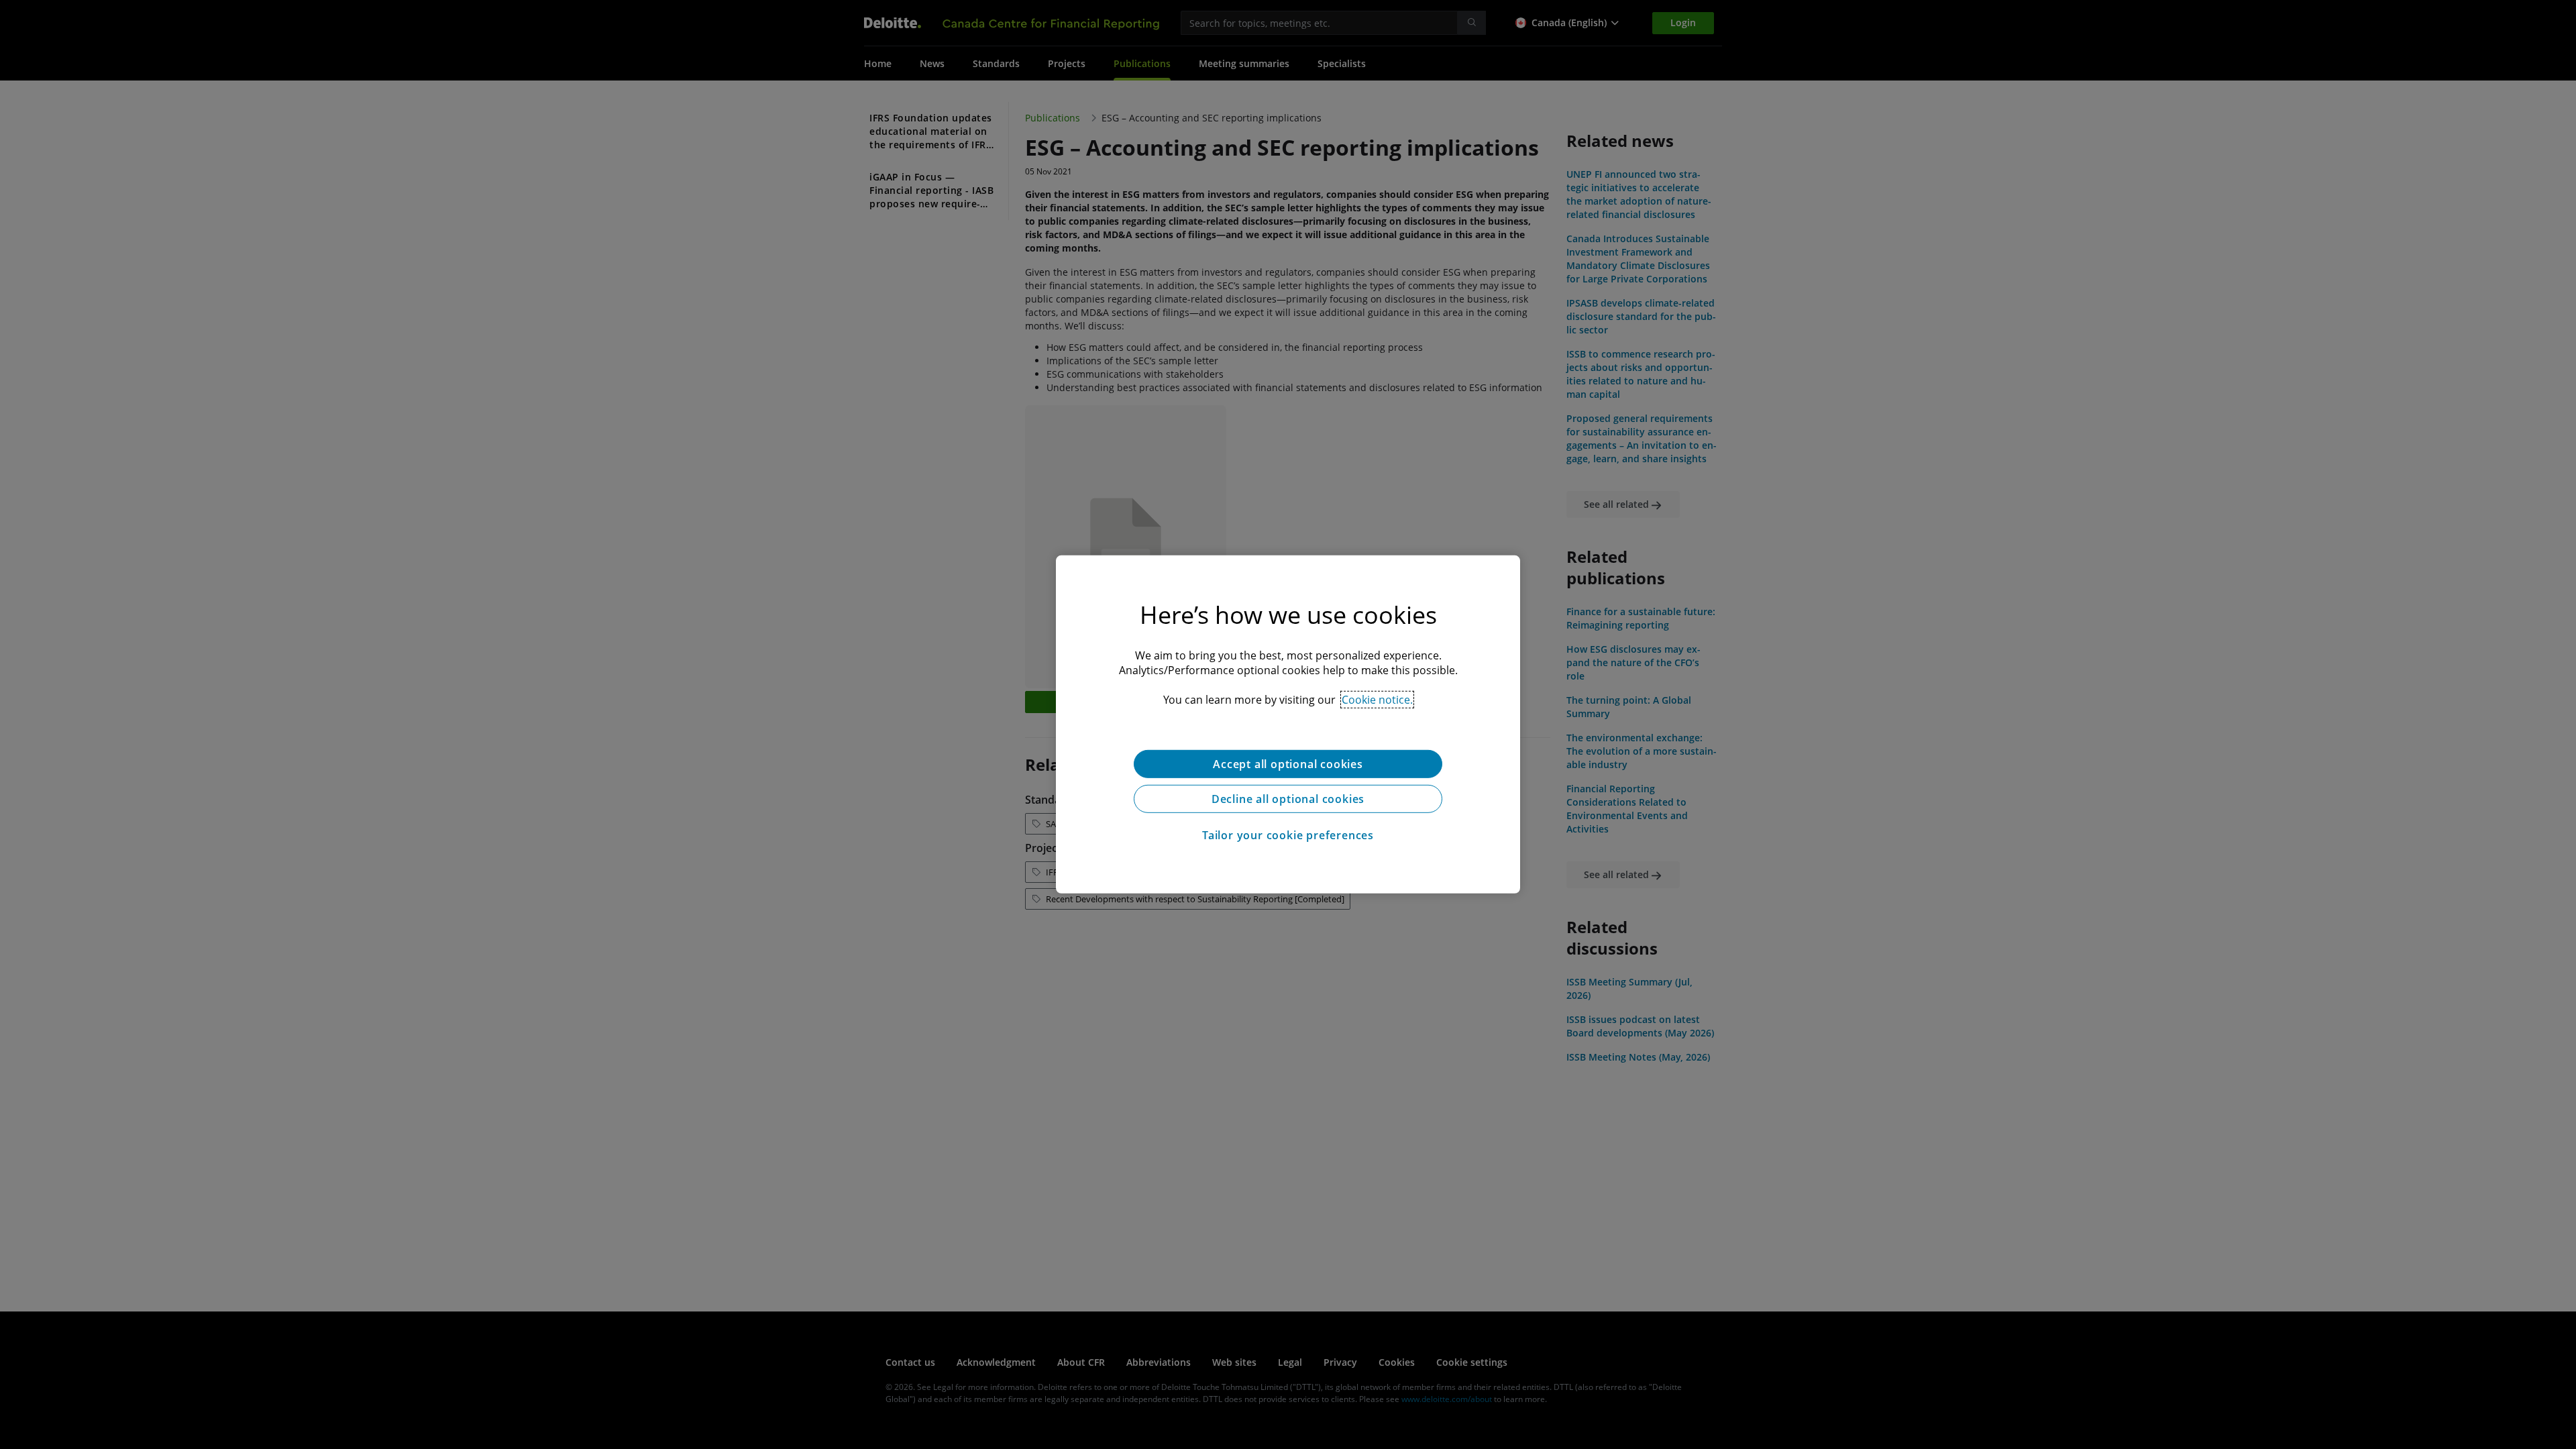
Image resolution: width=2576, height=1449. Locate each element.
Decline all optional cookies (1288, 799)
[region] (1288, 724)
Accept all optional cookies (1288, 764)
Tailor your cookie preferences (1288, 835)
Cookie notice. (1377, 700)
